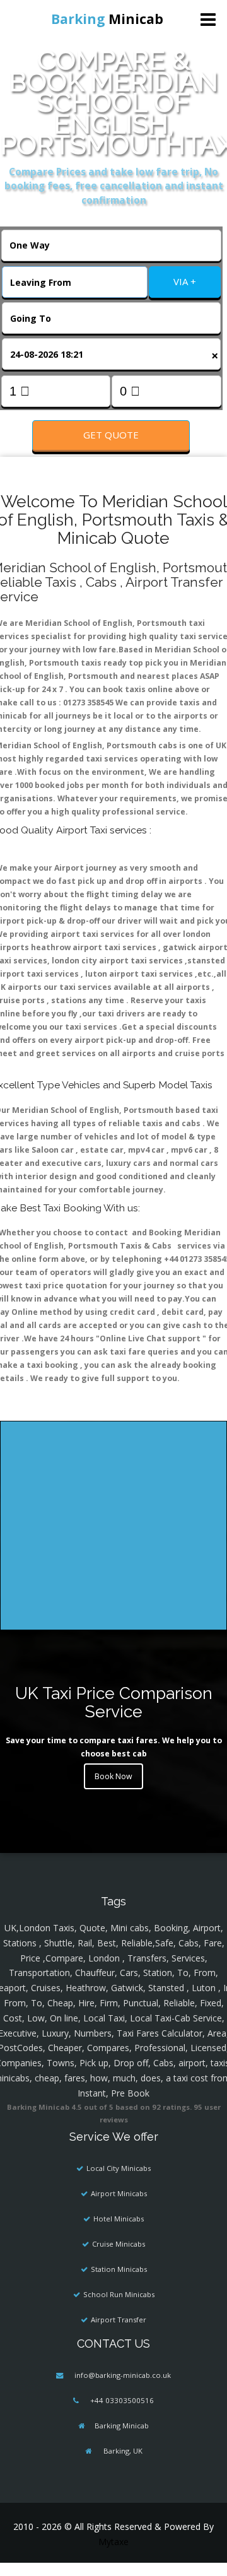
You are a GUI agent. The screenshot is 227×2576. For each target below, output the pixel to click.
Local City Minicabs (119, 2168)
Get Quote (111, 435)
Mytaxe (113, 2542)
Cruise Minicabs (119, 2244)
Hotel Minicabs (119, 2219)
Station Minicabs (119, 2269)
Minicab (107, 19)
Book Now (113, 1776)
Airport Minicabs (119, 2193)
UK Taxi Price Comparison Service (114, 1702)
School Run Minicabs (119, 2294)
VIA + (185, 281)
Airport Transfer (119, 2320)
